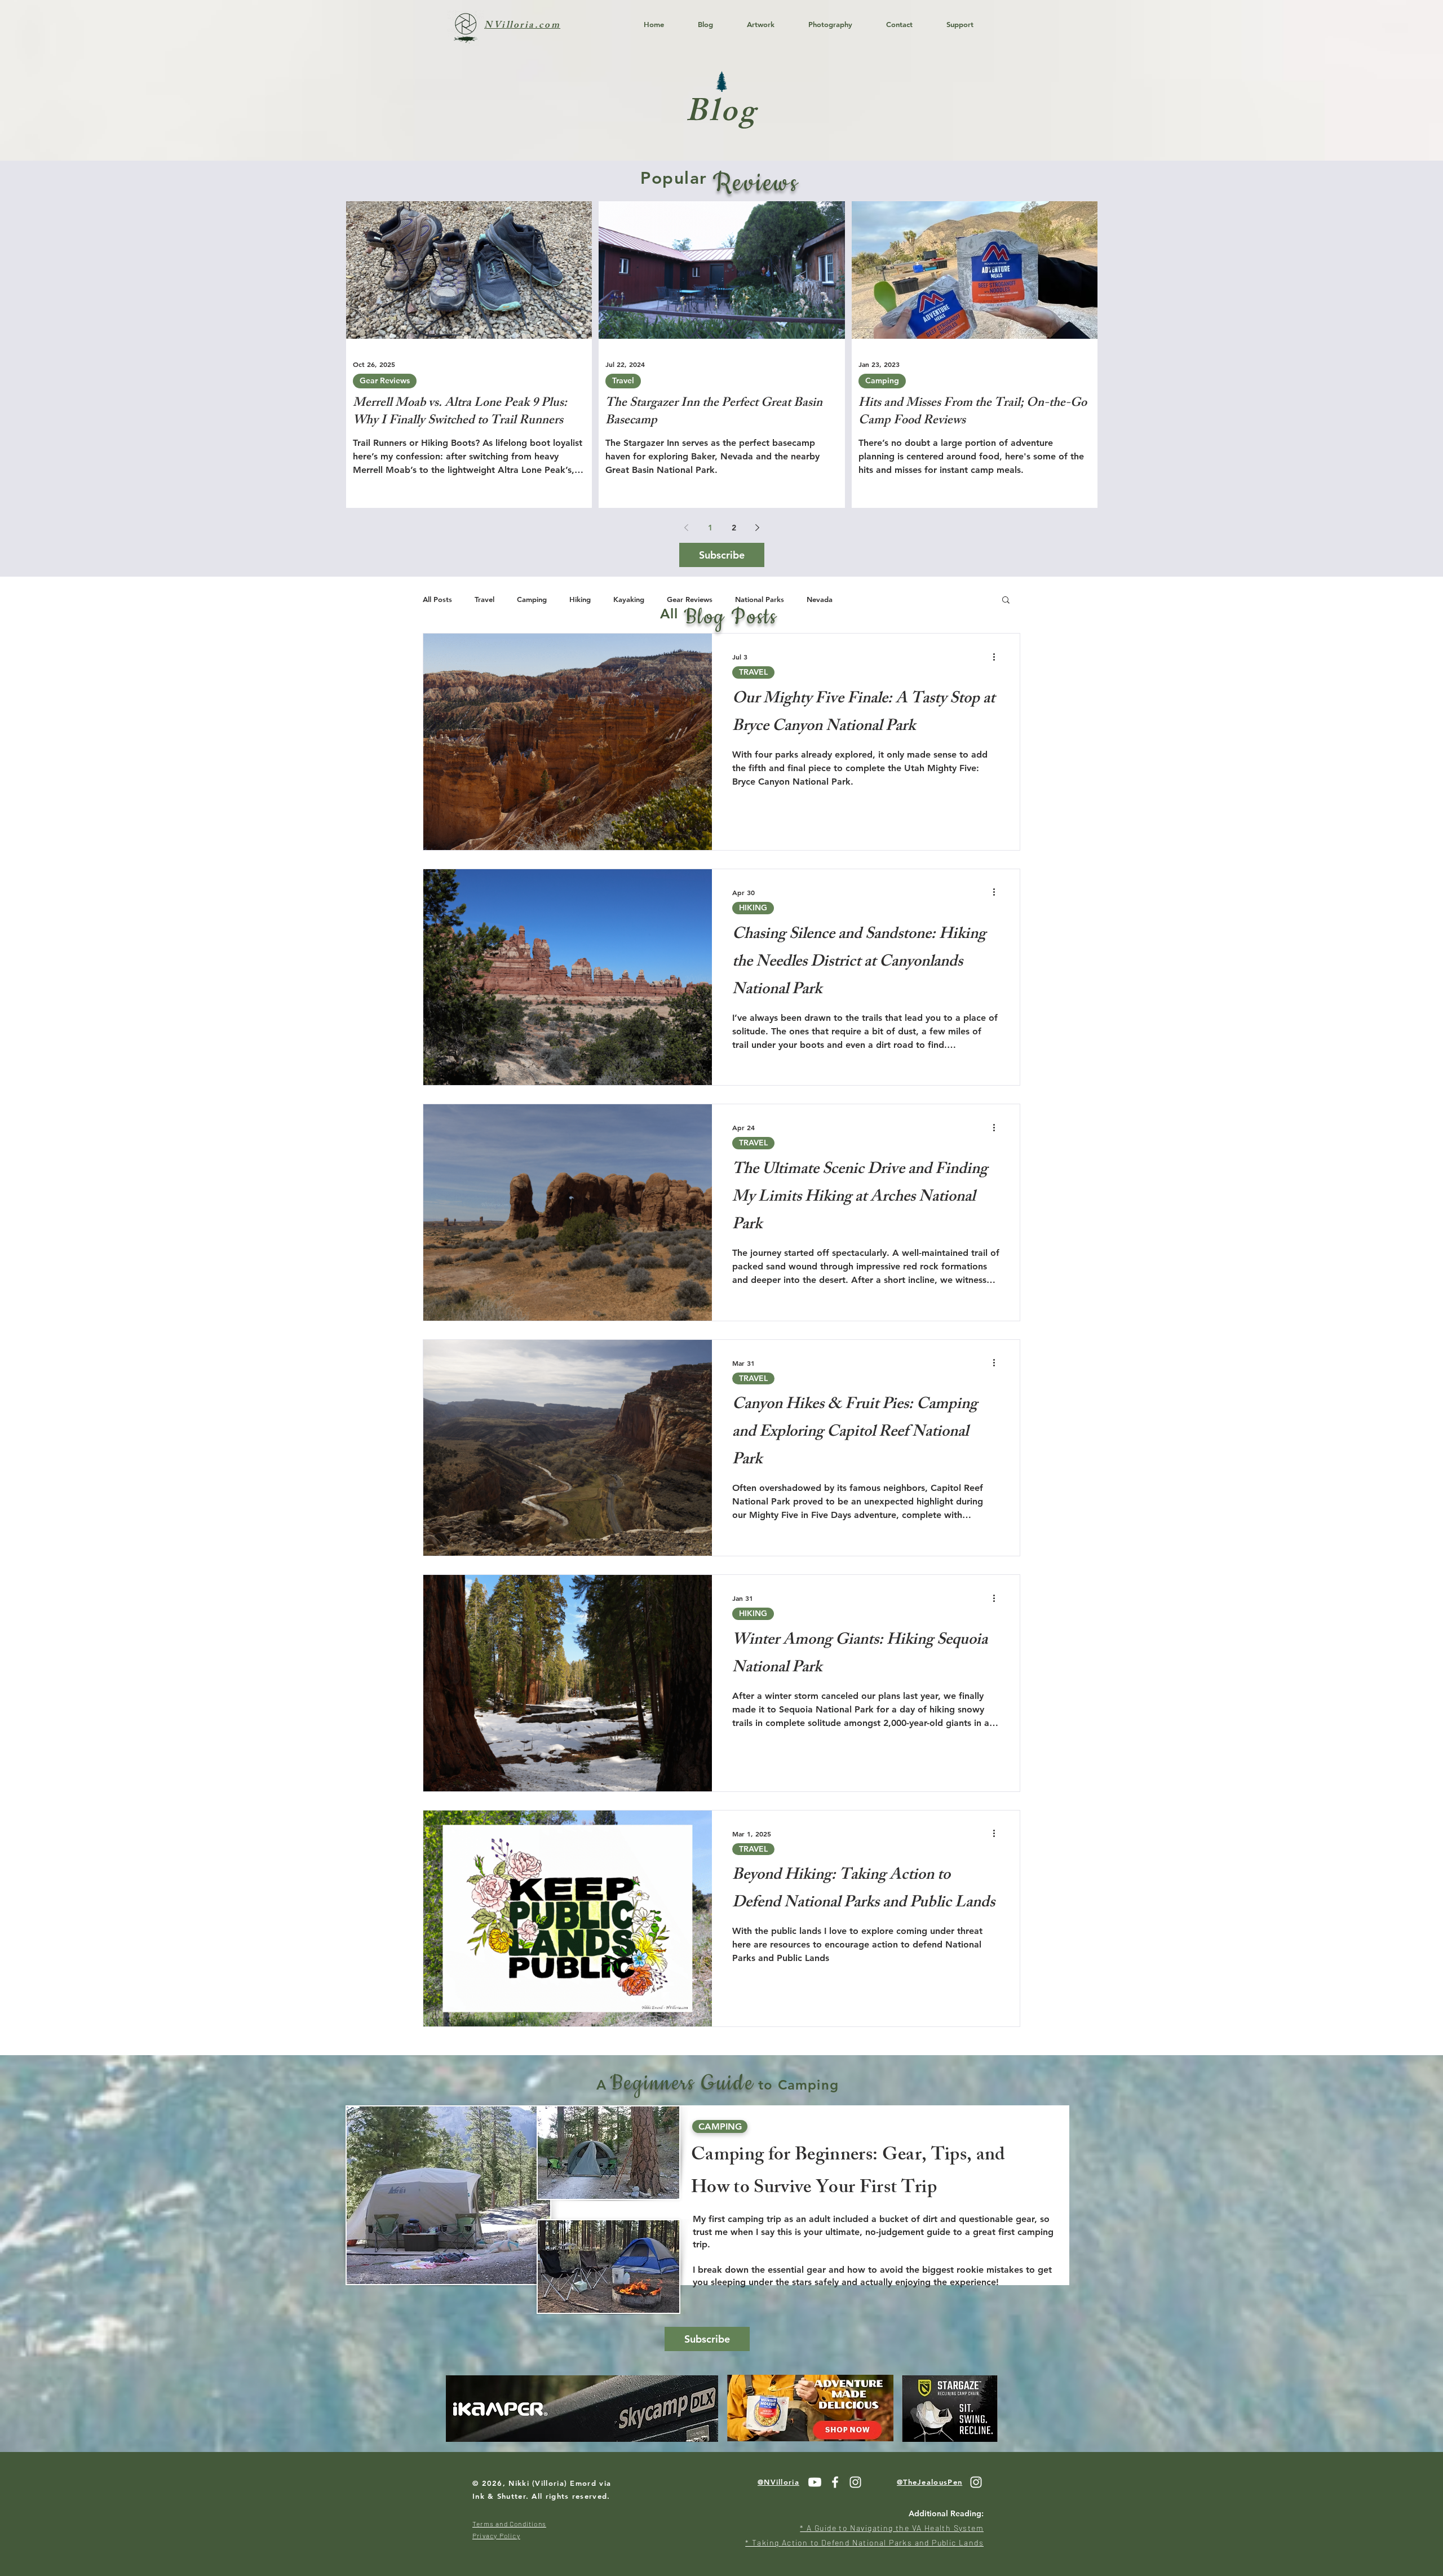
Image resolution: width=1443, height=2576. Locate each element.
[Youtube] (815, 2482)
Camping (882, 380)
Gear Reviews (385, 380)
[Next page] (758, 528)
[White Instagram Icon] (855, 2482)
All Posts (437, 599)
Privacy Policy (496, 2535)
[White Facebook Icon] (835, 2482)
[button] (1006, 601)
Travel (623, 380)
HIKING (753, 908)
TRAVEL (753, 672)
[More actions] (998, 657)
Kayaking (629, 599)
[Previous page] (687, 528)
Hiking (580, 599)
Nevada (820, 599)
